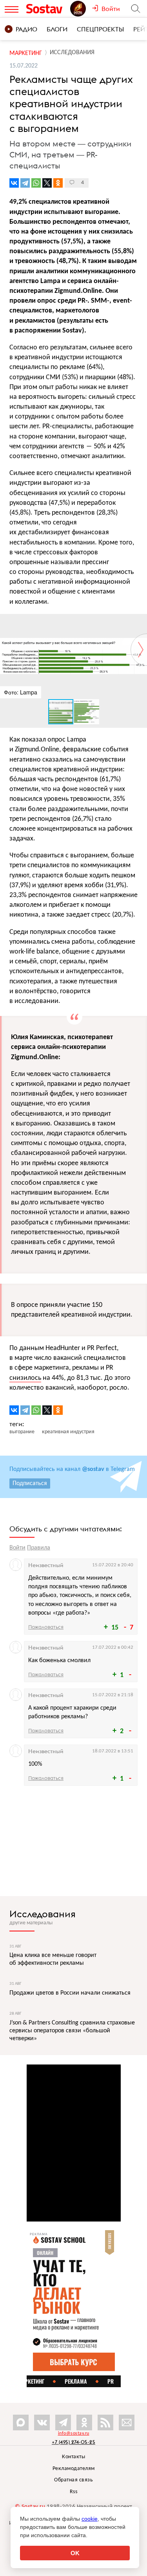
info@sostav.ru (74, 2433)
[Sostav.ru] (46, 9)
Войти (17, 1548)
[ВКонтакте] (14, 183)
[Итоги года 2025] (81, 9)
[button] (140, 621)
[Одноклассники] (58, 183)
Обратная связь (73, 2480)
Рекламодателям (74, 2469)
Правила (39, 1548)
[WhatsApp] (36, 183)
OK (75, 2553)
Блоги (57, 29)
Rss (74, 2492)
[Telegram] (25, 183)
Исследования (43, 1914)
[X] (47, 183)
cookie (90, 2519)
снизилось (25, 1378)
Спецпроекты (100, 29)
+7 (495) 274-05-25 (73, 2442)
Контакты (73, 2457)
